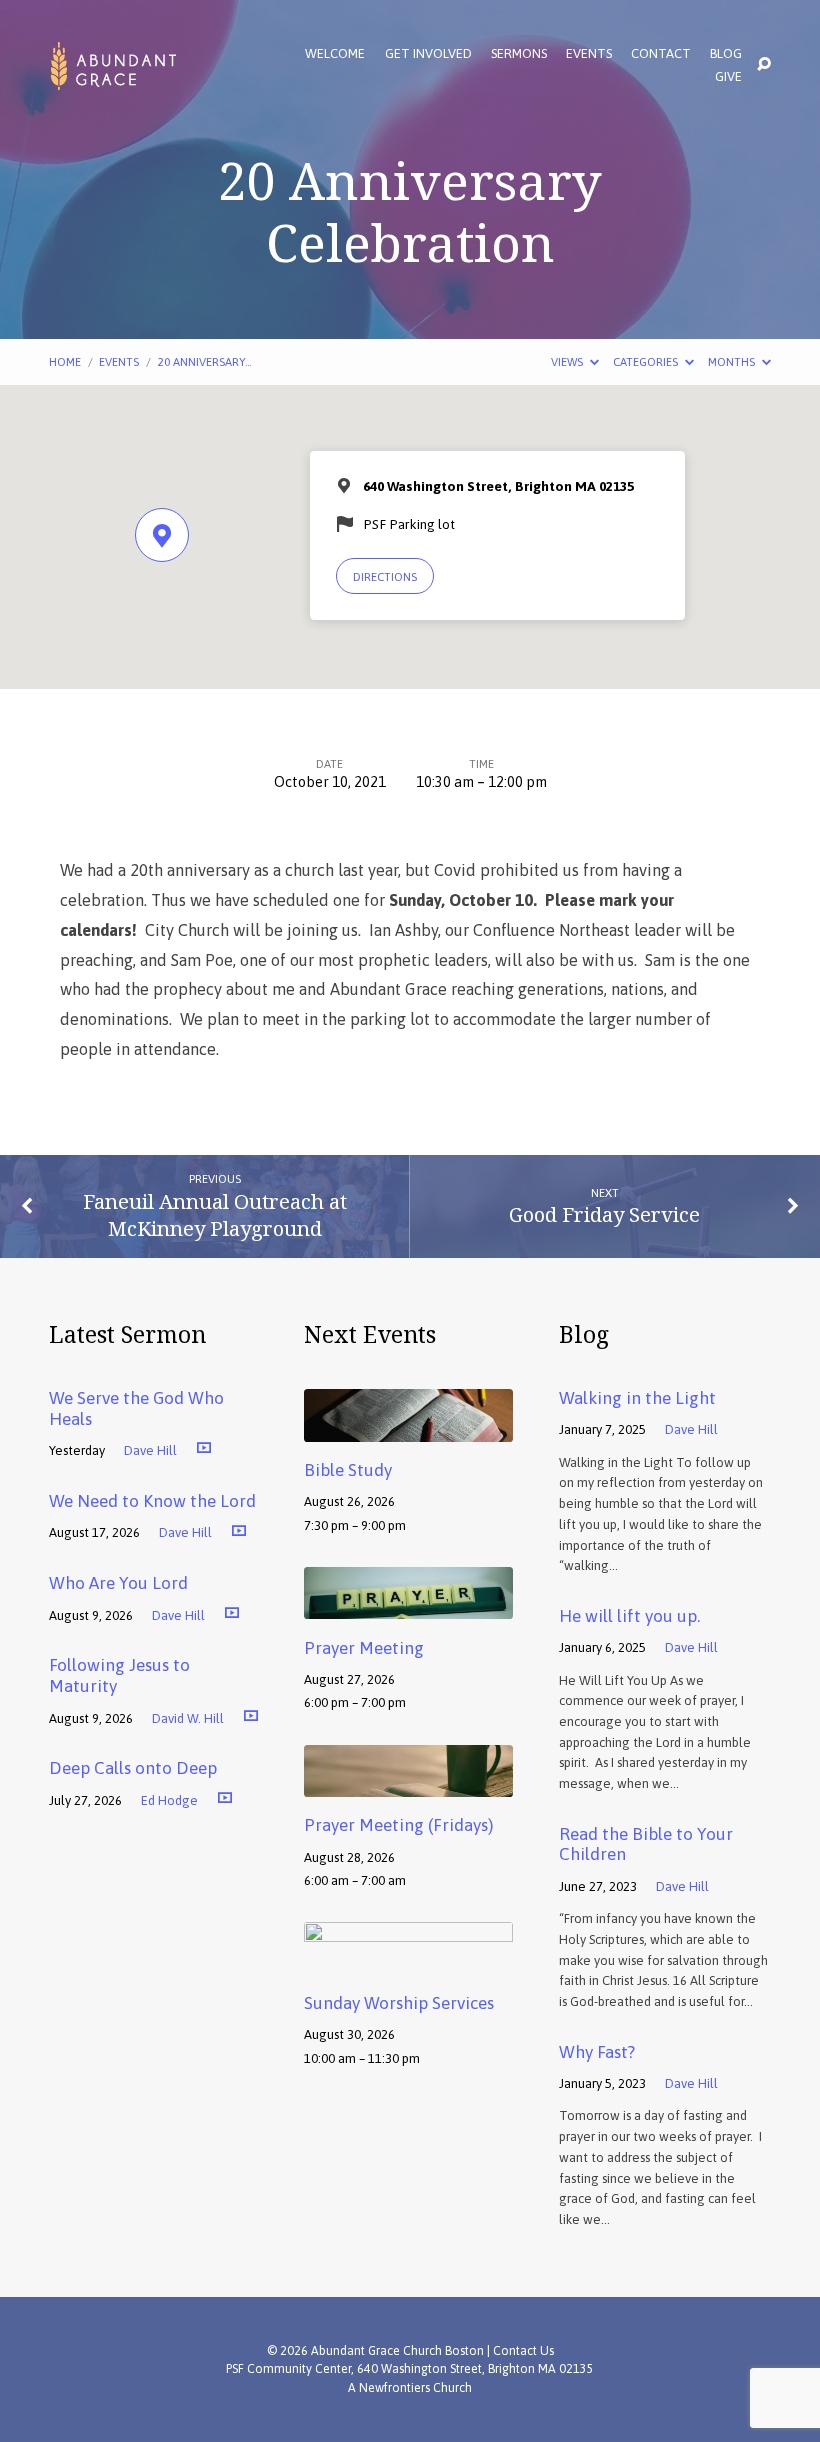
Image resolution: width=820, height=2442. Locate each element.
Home (65, 361)
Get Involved (428, 54)
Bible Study (348, 1470)
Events (589, 54)
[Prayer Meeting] (408, 1605)
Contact (661, 54)
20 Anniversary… (204, 361)
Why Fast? (597, 2052)
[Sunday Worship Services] (408, 1961)
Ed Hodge (169, 1800)
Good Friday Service (604, 1214)
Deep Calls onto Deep (133, 1768)
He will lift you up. (629, 1616)
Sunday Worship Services (399, 2003)
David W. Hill (188, 1718)
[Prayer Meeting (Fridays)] (408, 1783)
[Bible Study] (408, 1428)
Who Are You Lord (118, 1583)
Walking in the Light (637, 1398)
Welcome (335, 54)
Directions (385, 576)
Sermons (519, 54)
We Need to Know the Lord (152, 1501)
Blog (726, 54)
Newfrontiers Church (415, 2388)
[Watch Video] (204, 1447)
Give (728, 77)
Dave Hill (150, 1450)
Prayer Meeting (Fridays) (398, 1825)
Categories (647, 361)
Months (733, 361)
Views (568, 361)
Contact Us (523, 2351)
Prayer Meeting (364, 1648)
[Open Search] (764, 65)
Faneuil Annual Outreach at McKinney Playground (215, 1214)
